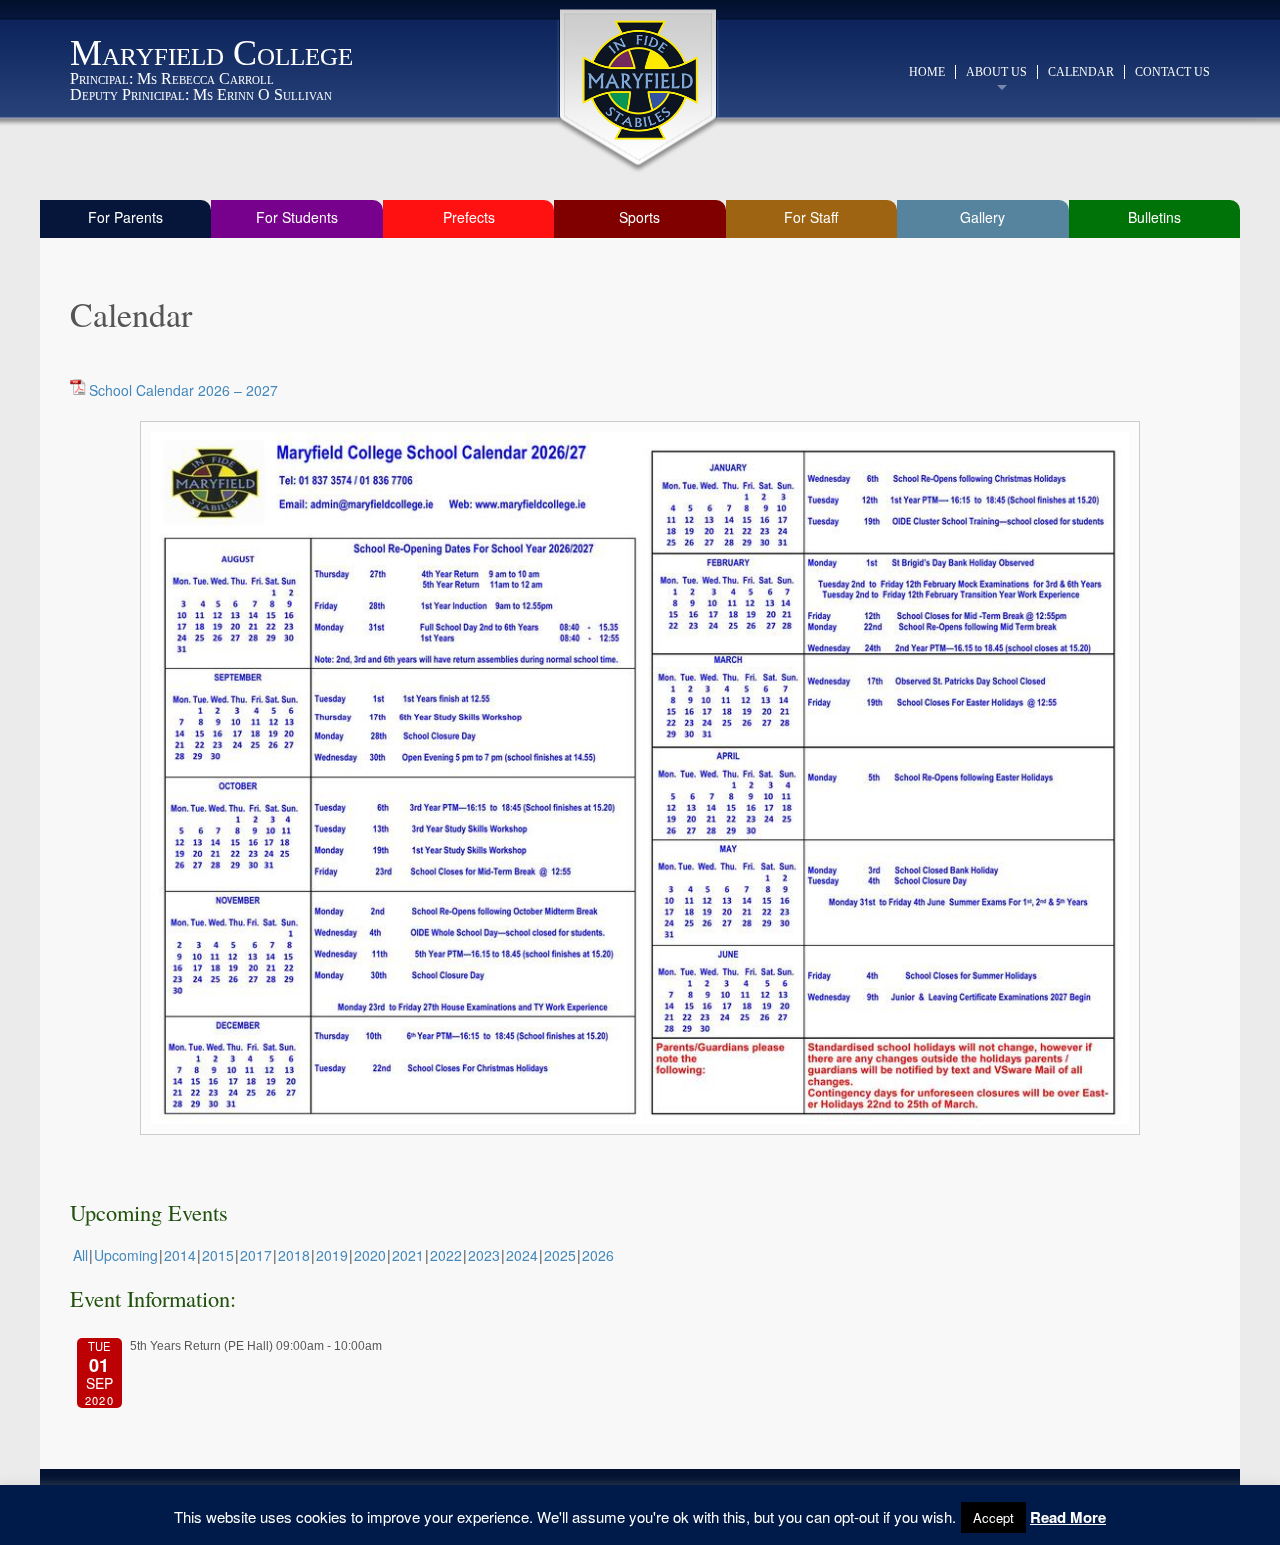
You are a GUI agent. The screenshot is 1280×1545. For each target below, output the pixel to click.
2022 (446, 1255)
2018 (294, 1255)
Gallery (982, 217)
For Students (297, 217)
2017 (256, 1255)
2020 (370, 1255)
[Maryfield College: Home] (640, 80)
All (80, 1255)
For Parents (125, 217)
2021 (408, 1255)
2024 (522, 1255)
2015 (218, 1255)
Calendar (1081, 72)
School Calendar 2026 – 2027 (183, 390)
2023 (484, 1255)
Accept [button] (993, 1517)
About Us (996, 72)
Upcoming (126, 1255)
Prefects (469, 217)
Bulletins (1154, 217)
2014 (180, 1255)
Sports (639, 217)
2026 (598, 1255)
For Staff (811, 217)
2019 (332, 1255)
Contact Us (1172, 72)
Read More (1068, 1517)
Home (927, 72)
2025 (560, 1255)
